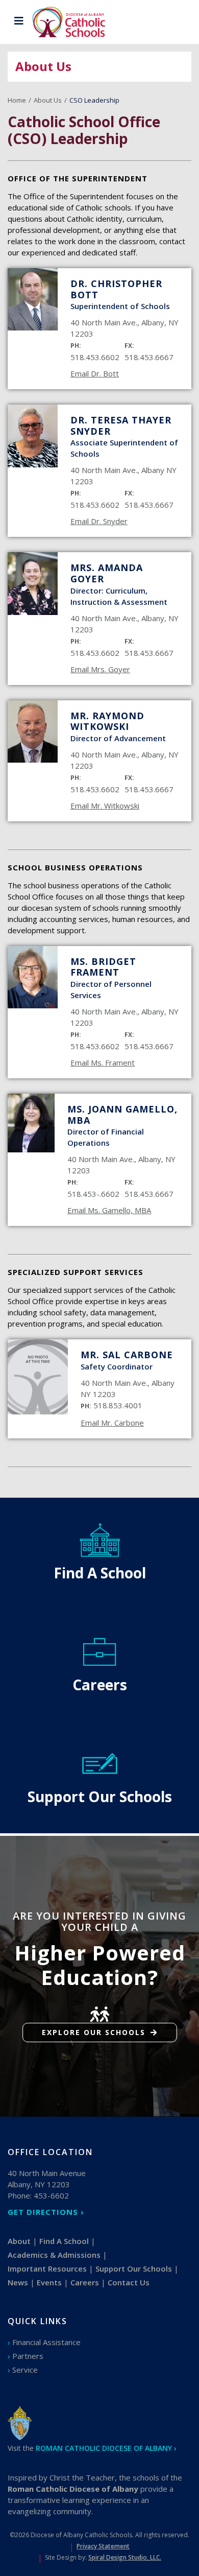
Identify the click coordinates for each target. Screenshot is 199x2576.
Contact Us (129, 2282)
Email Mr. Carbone (112, 1423)
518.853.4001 (118, 1405)
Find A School (64, 2241)
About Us (48, 100)
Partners (28, 2356)
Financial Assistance (46, 2342)
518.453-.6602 (93, 1194)
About (19, 2241)
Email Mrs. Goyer (100, 669)
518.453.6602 (95, 357)
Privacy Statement (103, 2546)
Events (49, 2282)
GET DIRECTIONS (43, 2212)
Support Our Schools (134, 2268)
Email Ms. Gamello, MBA (109, 1210)
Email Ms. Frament (103, 1062)
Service (25, 2370)
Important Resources (47, 2268)
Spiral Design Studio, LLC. (125, 2557)
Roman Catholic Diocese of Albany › (106, 2448)
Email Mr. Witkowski (105, 806)
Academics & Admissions (54, 2255)
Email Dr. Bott (95, 373)
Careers (85, 2282)
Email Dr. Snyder (99, 521)
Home (17, 100)
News (18, 2282)
